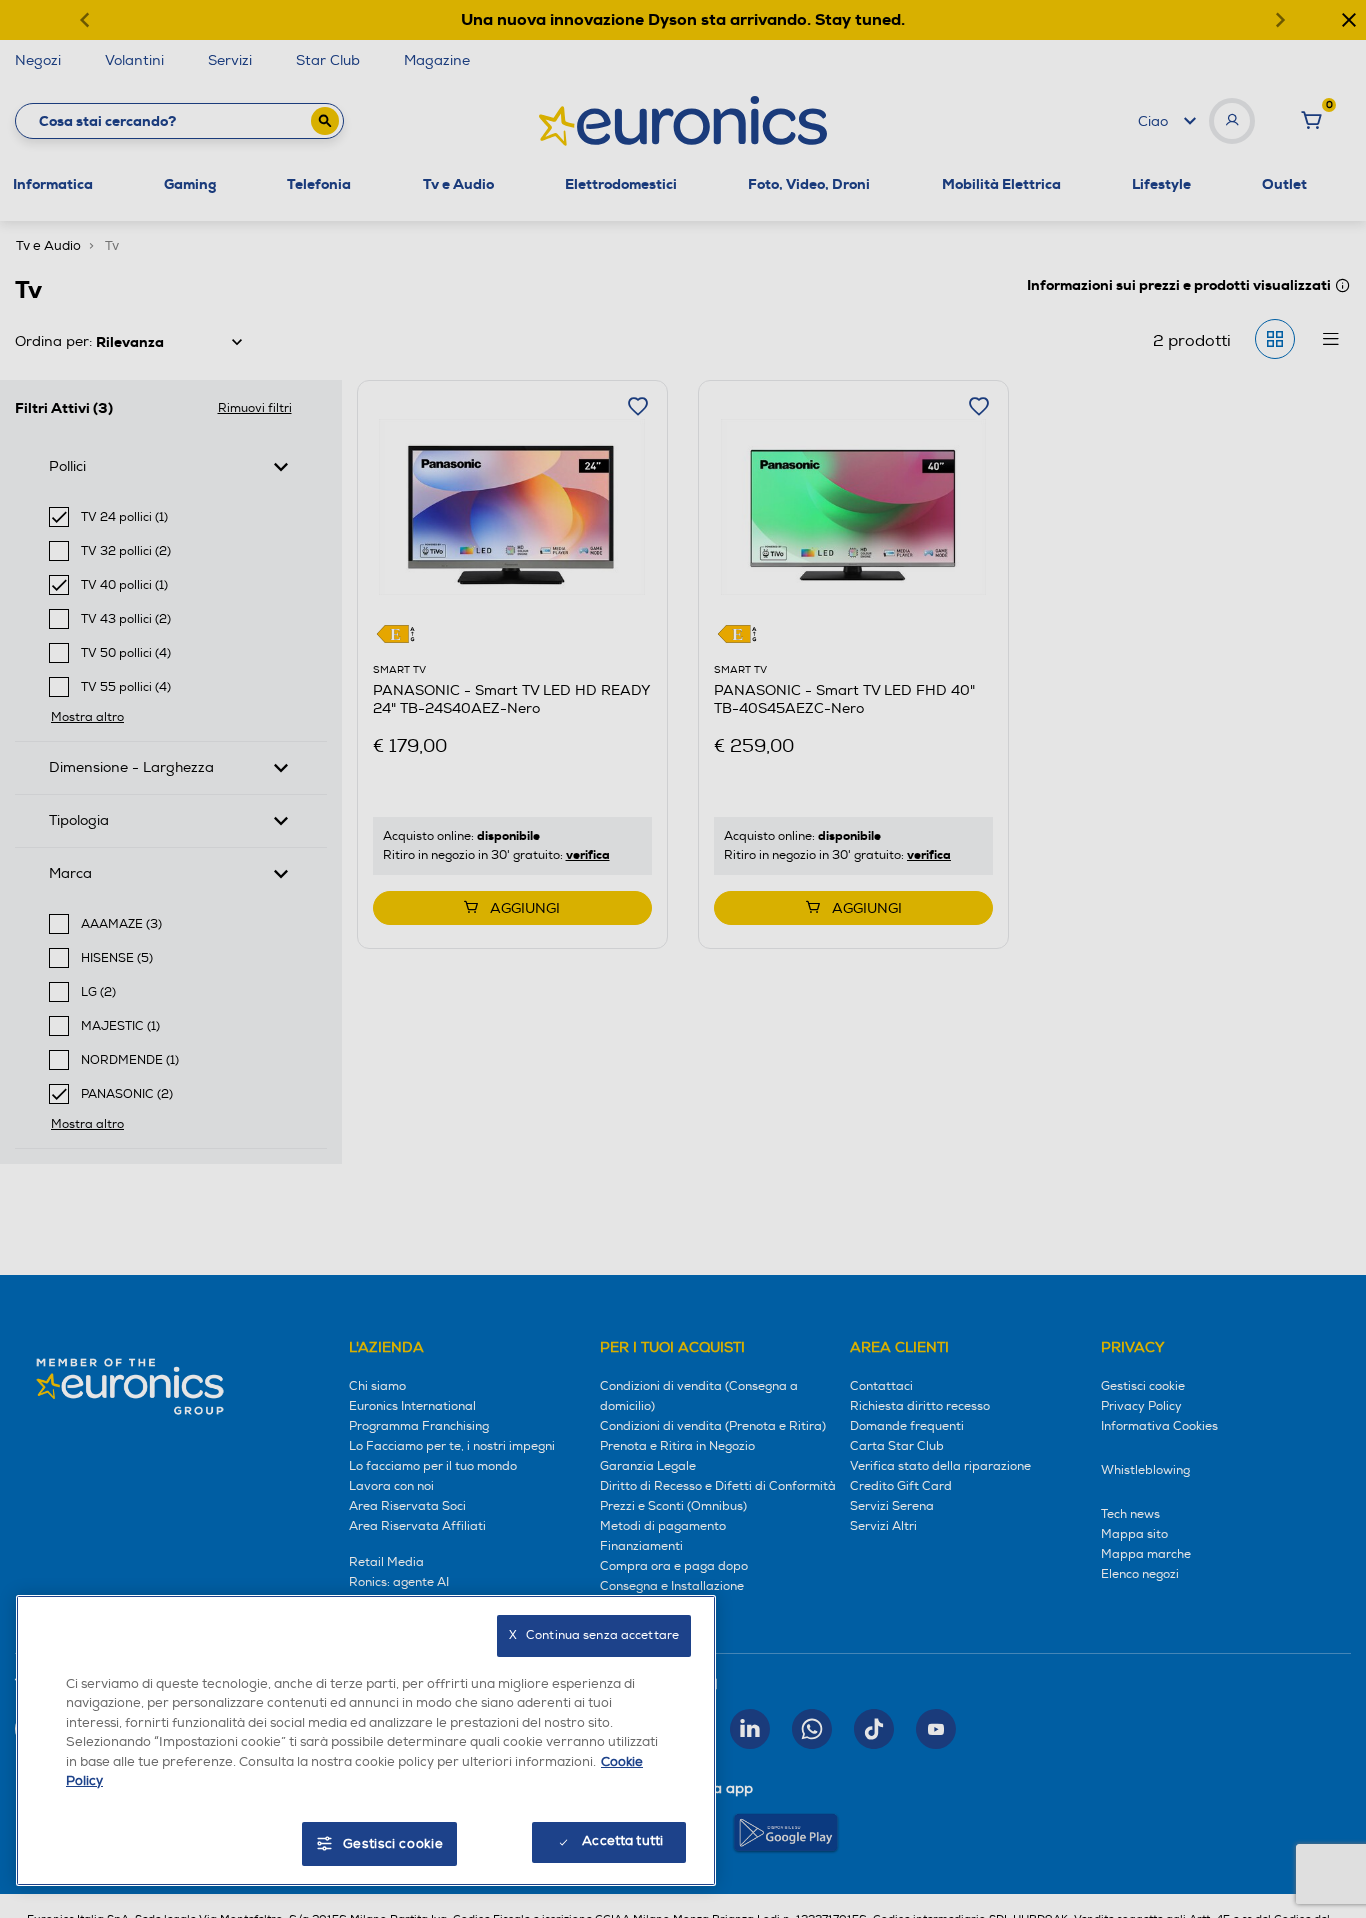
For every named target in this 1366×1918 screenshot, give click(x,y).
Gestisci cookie (393, 1844)
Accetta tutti (622, 1841)
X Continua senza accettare (594, 1635)
